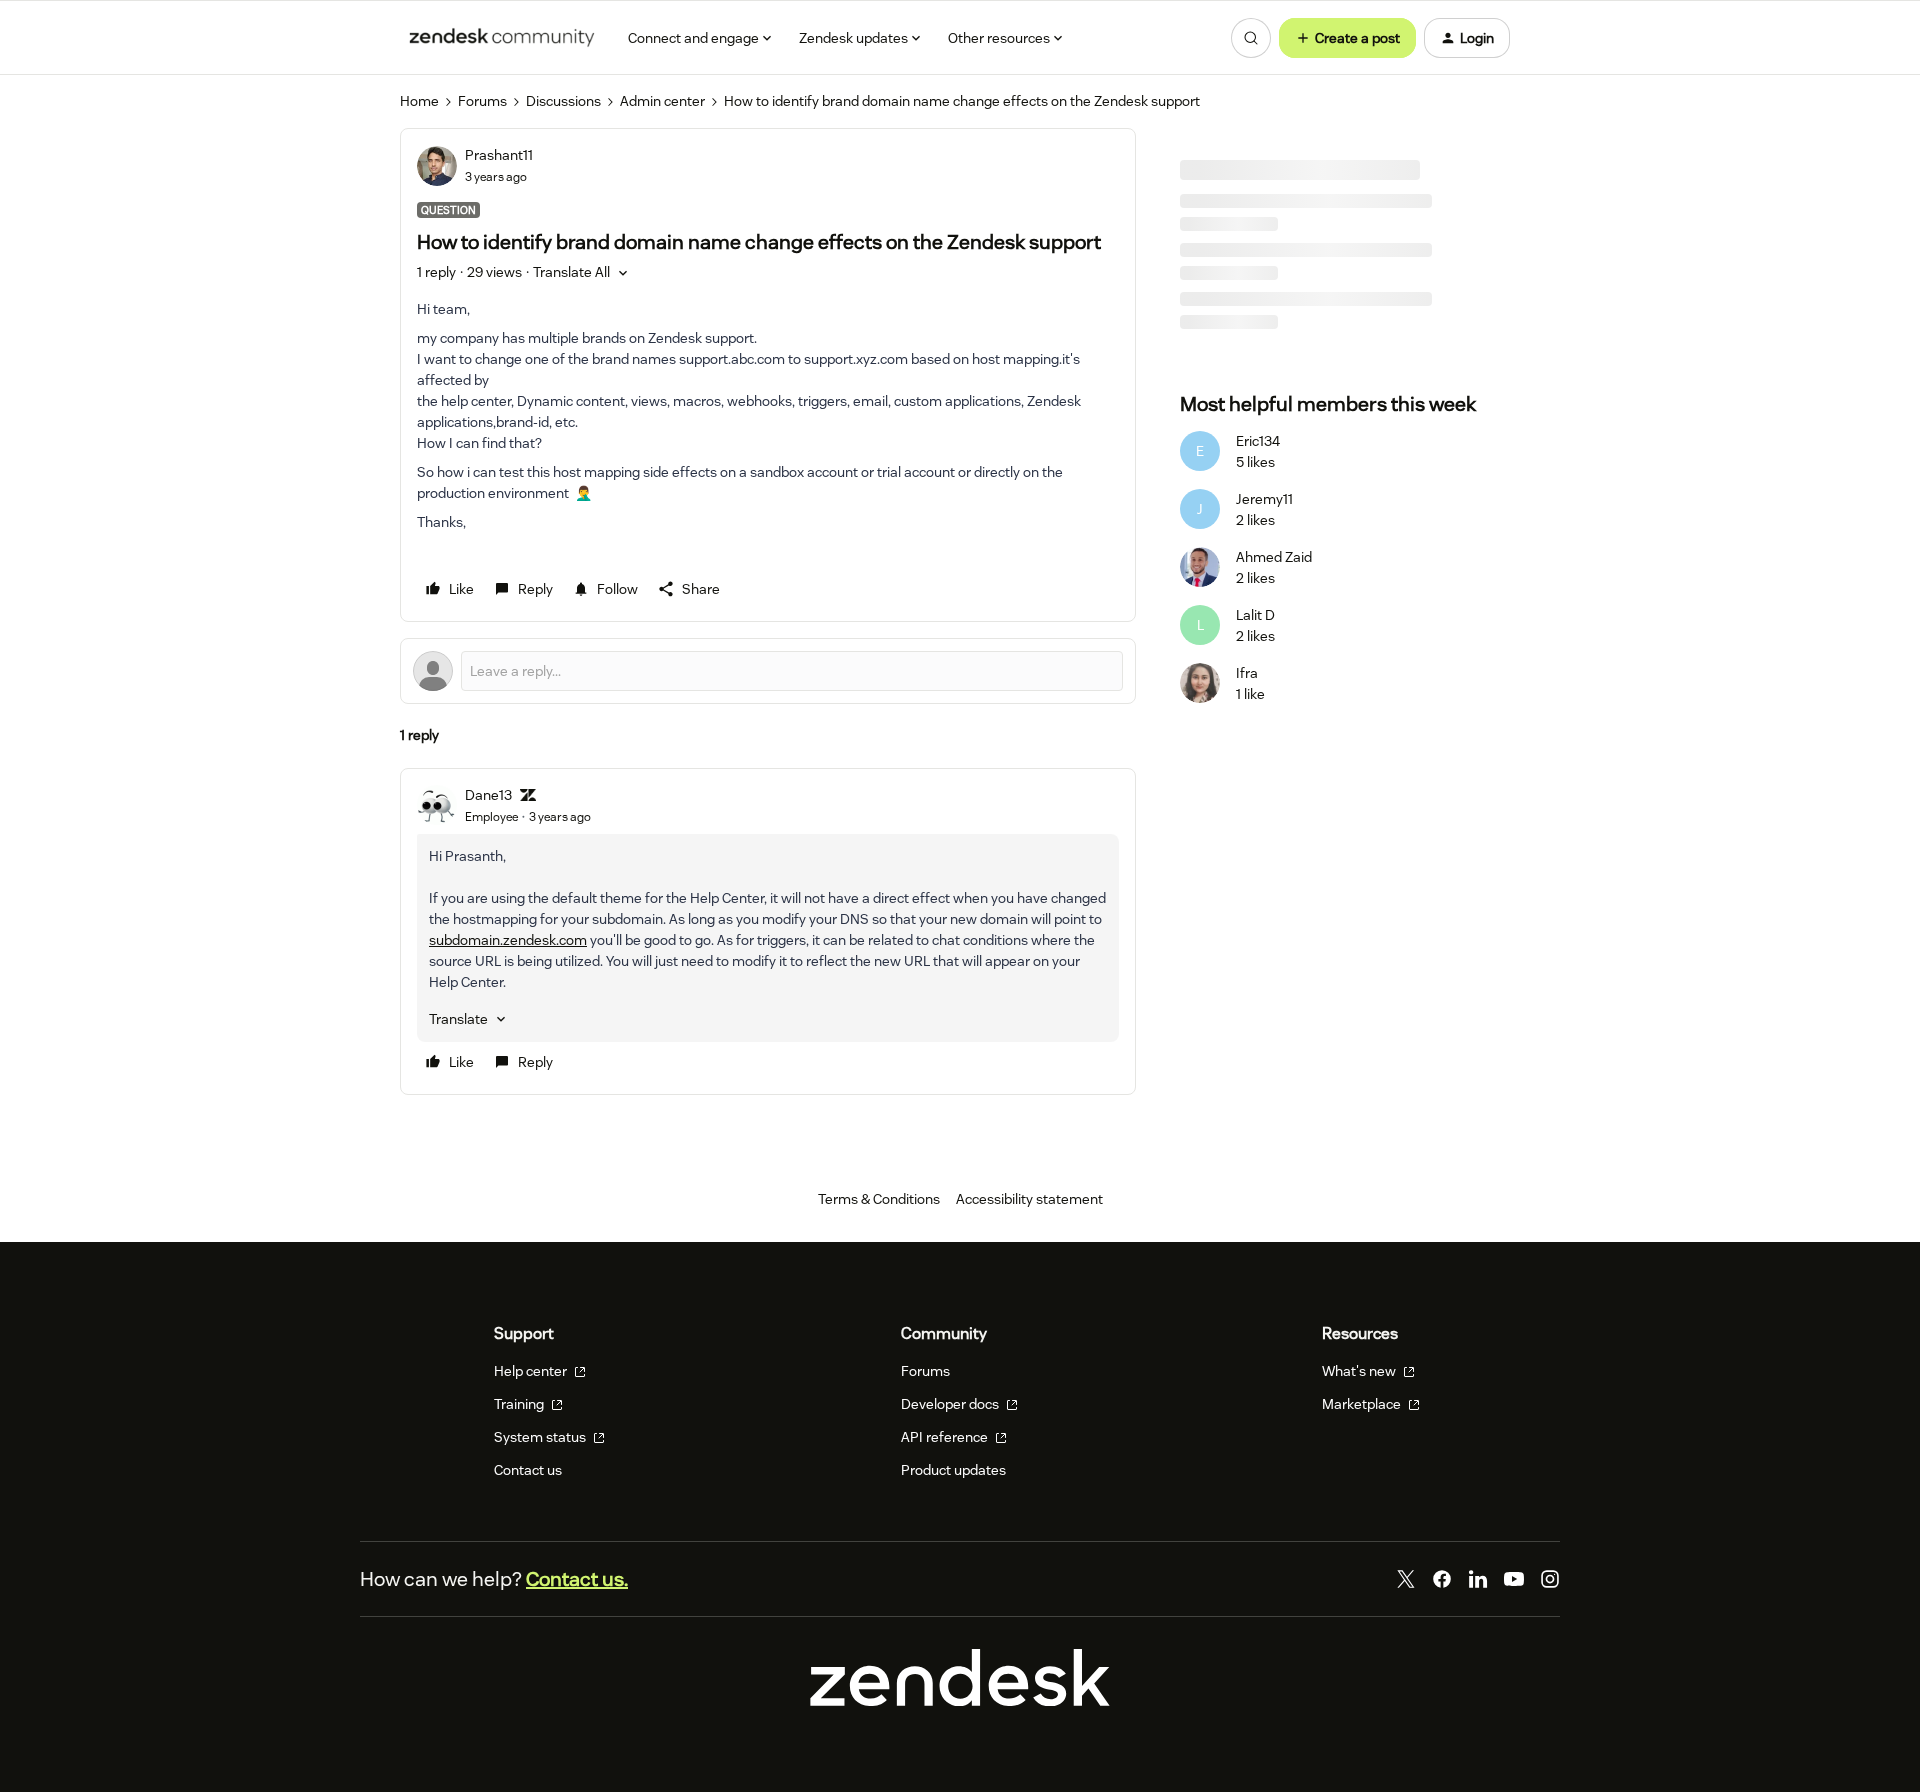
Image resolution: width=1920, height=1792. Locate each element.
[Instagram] (1550, 1579)
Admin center (662, 101)
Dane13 (488, 795)
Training (520, 1404)
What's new (1360, 1371)
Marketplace (1363, 1404)
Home (419, 101)
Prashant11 (499, 155)
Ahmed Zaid (1274, 557)
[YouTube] (1514, 1579)
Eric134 (1258, 441)
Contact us (528, 1470)
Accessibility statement (1029, 1199)
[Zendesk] (960, 1701)
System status (541, 1437)
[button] (1347, 38)
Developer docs (951, 1404)
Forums (482, 101)
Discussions (563, 101)
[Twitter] (1406, 1579)
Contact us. (577, 1579)
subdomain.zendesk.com (508, 940)
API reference (946, 1437)
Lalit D (1255, 615)
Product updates (953, 1470)
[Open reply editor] (768, 671)
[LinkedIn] (1478, 1579)
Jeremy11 (1264, 499)
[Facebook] (1442, 1579)
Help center (532, 1371)
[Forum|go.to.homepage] (502, 38)
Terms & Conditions (879, 1199)
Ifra (1247, 673)
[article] (768, 931)
